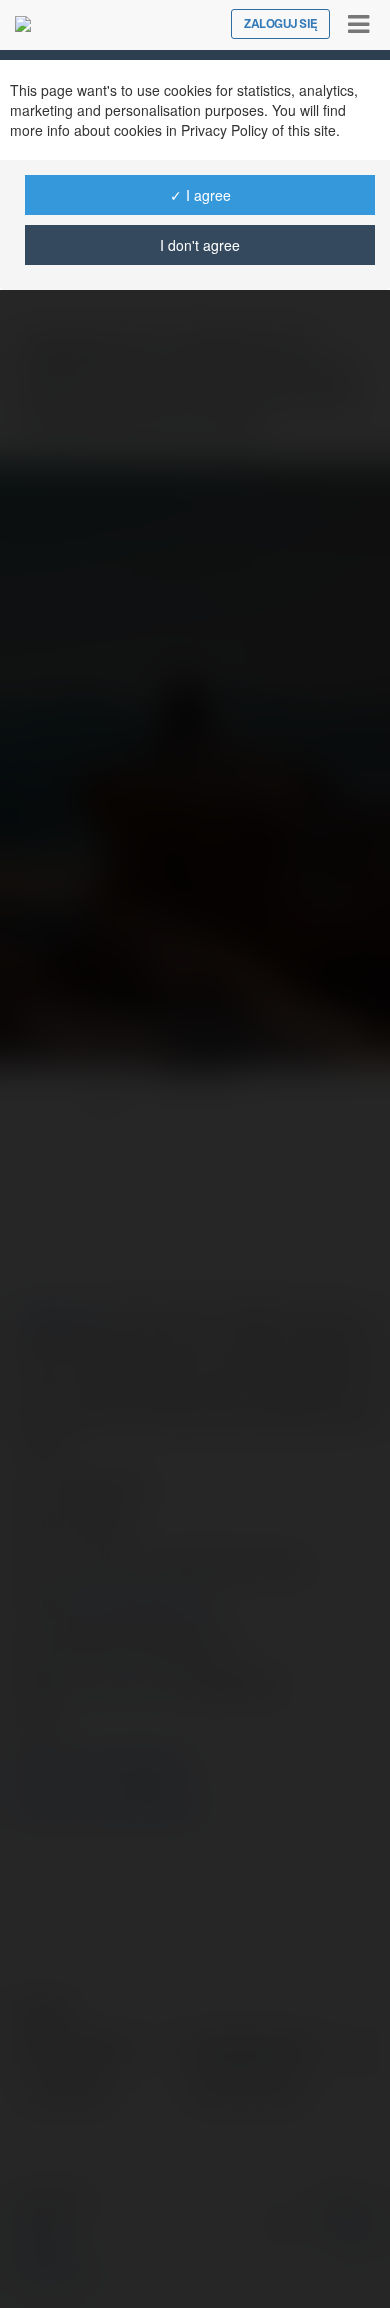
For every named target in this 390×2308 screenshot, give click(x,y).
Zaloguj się (280, 24)
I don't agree (200, 245)
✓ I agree (200, 195)
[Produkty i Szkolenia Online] (23, 24)
